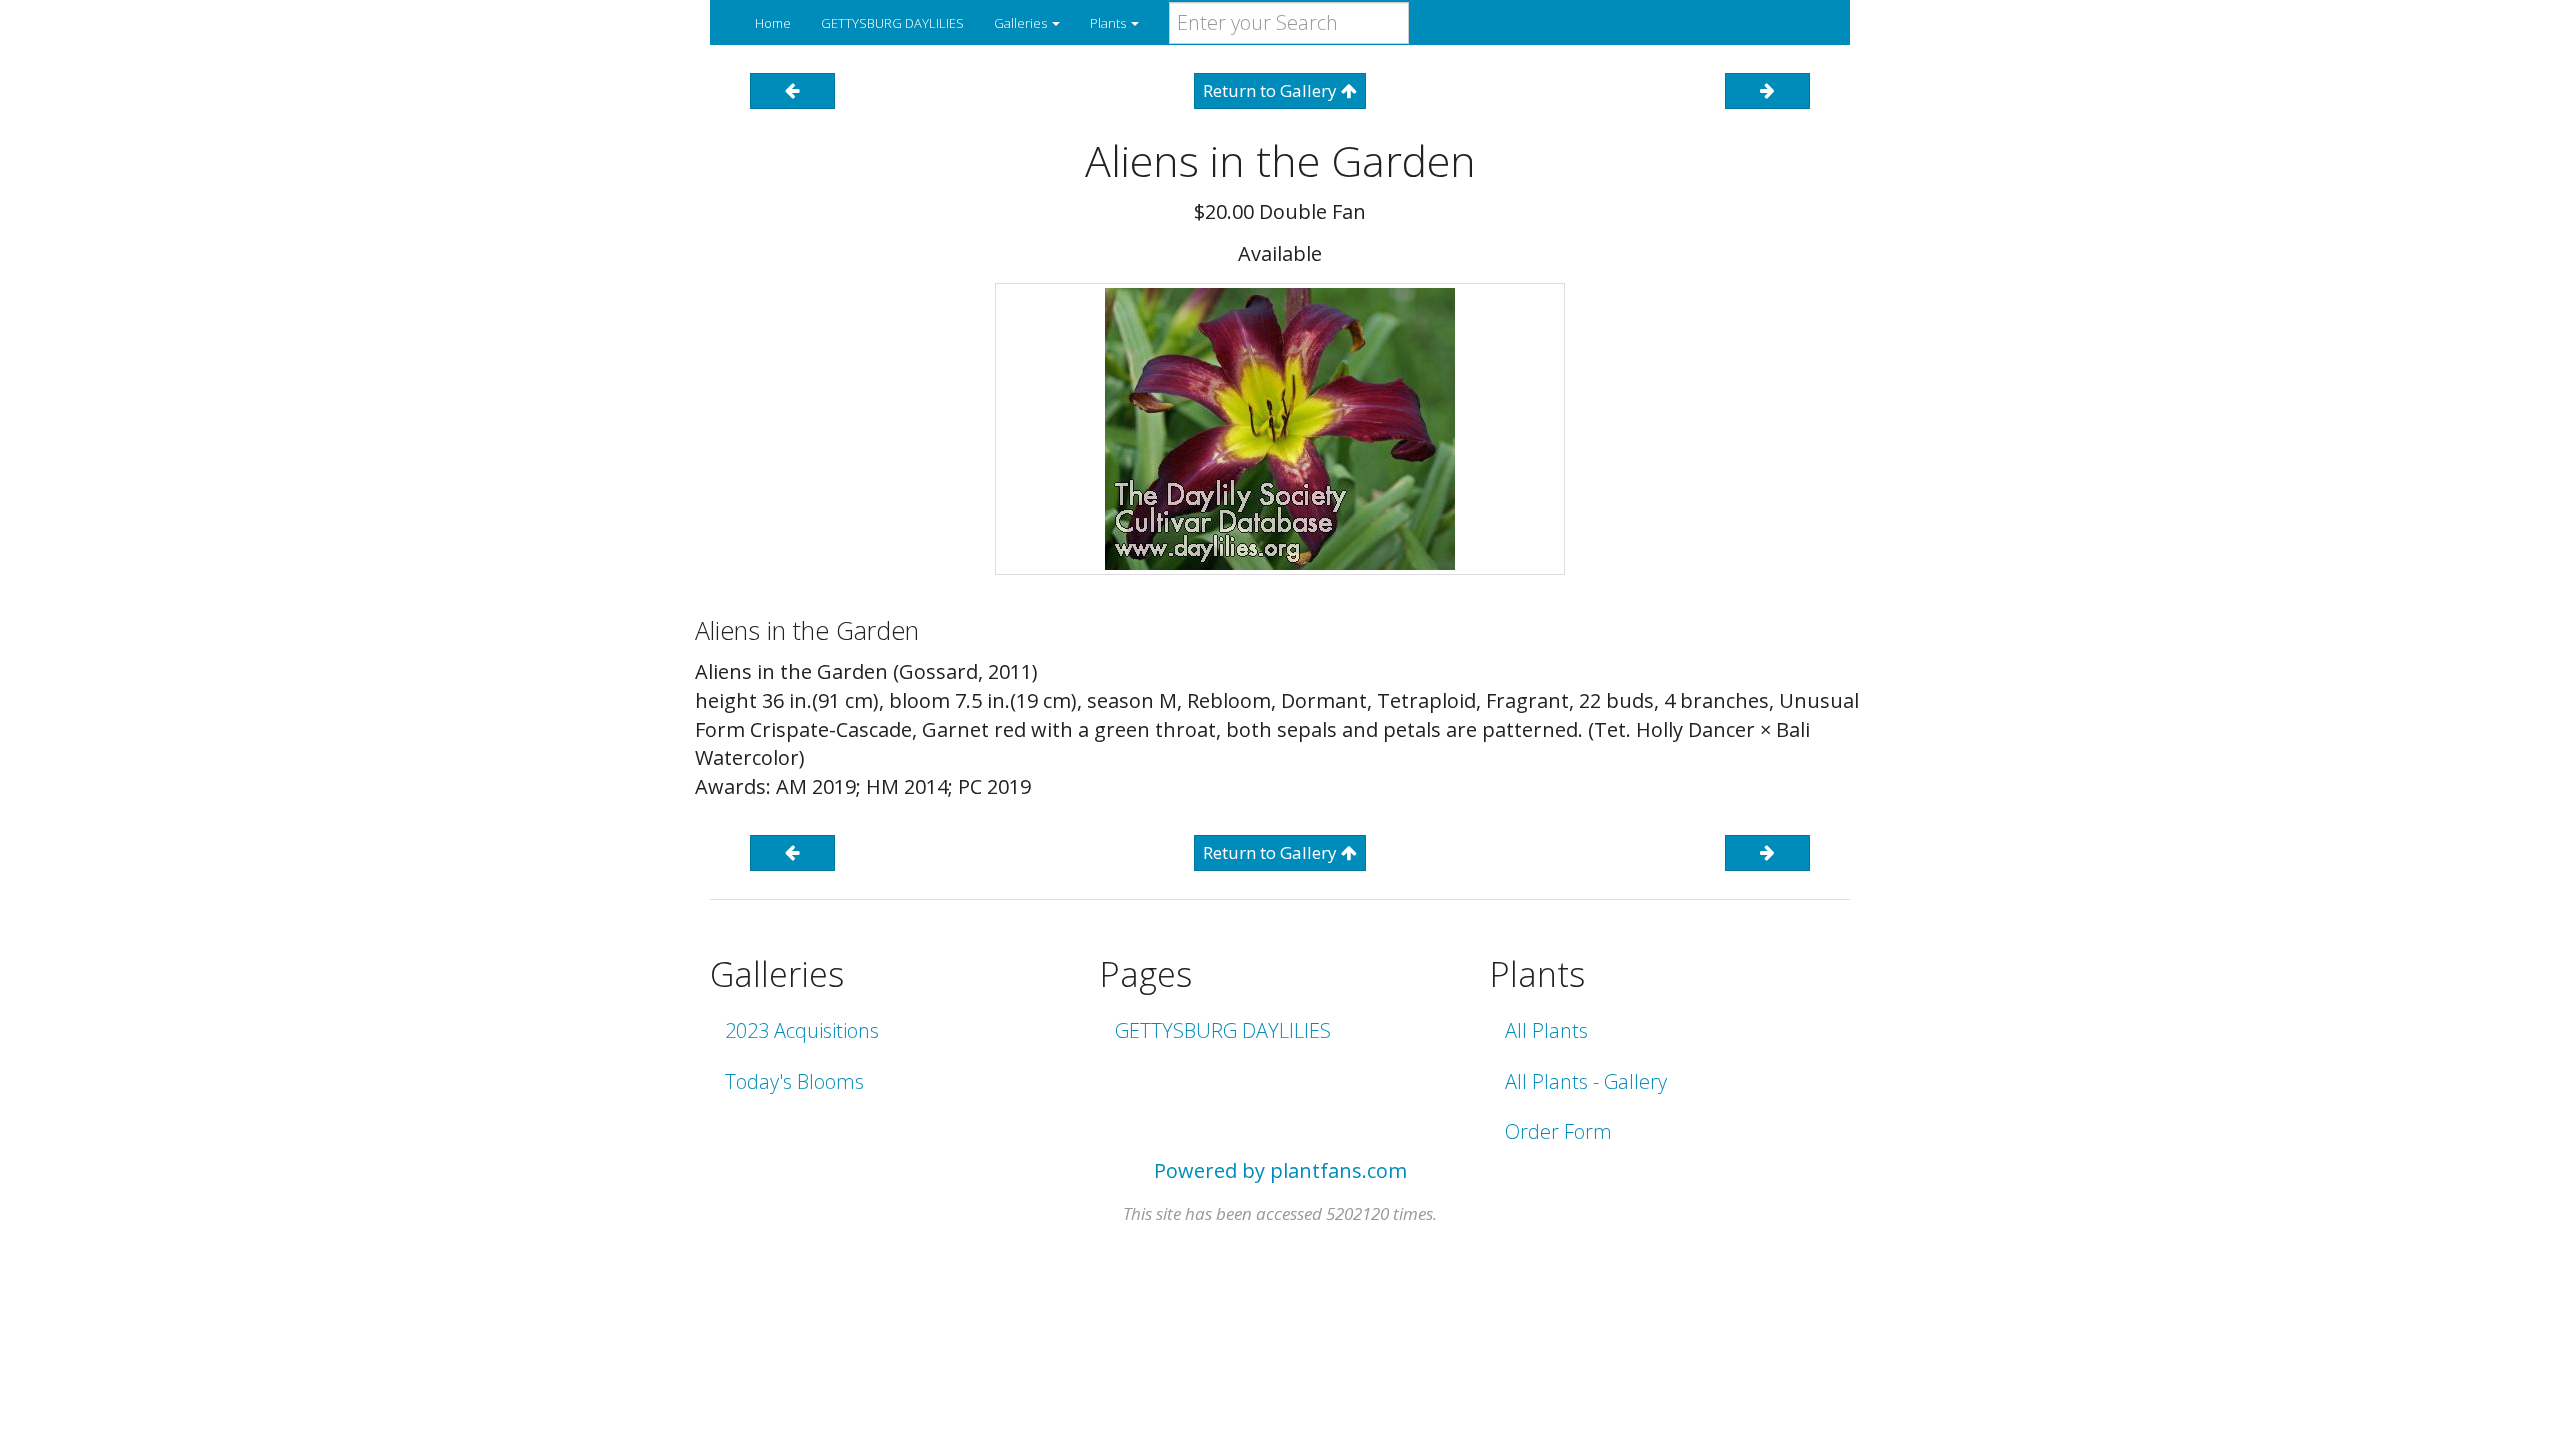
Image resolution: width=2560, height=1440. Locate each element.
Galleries (1022, 23)
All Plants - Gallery (1586, 1081)
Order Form (1558, 1131)
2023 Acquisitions (802, 1030)
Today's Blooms (794, 1081)
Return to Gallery (1272, 90)
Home (773, 23)
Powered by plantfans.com (1280, 1170)
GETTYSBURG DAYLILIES (892, 23)
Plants (1109, 23)
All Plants (1546, 1030)
